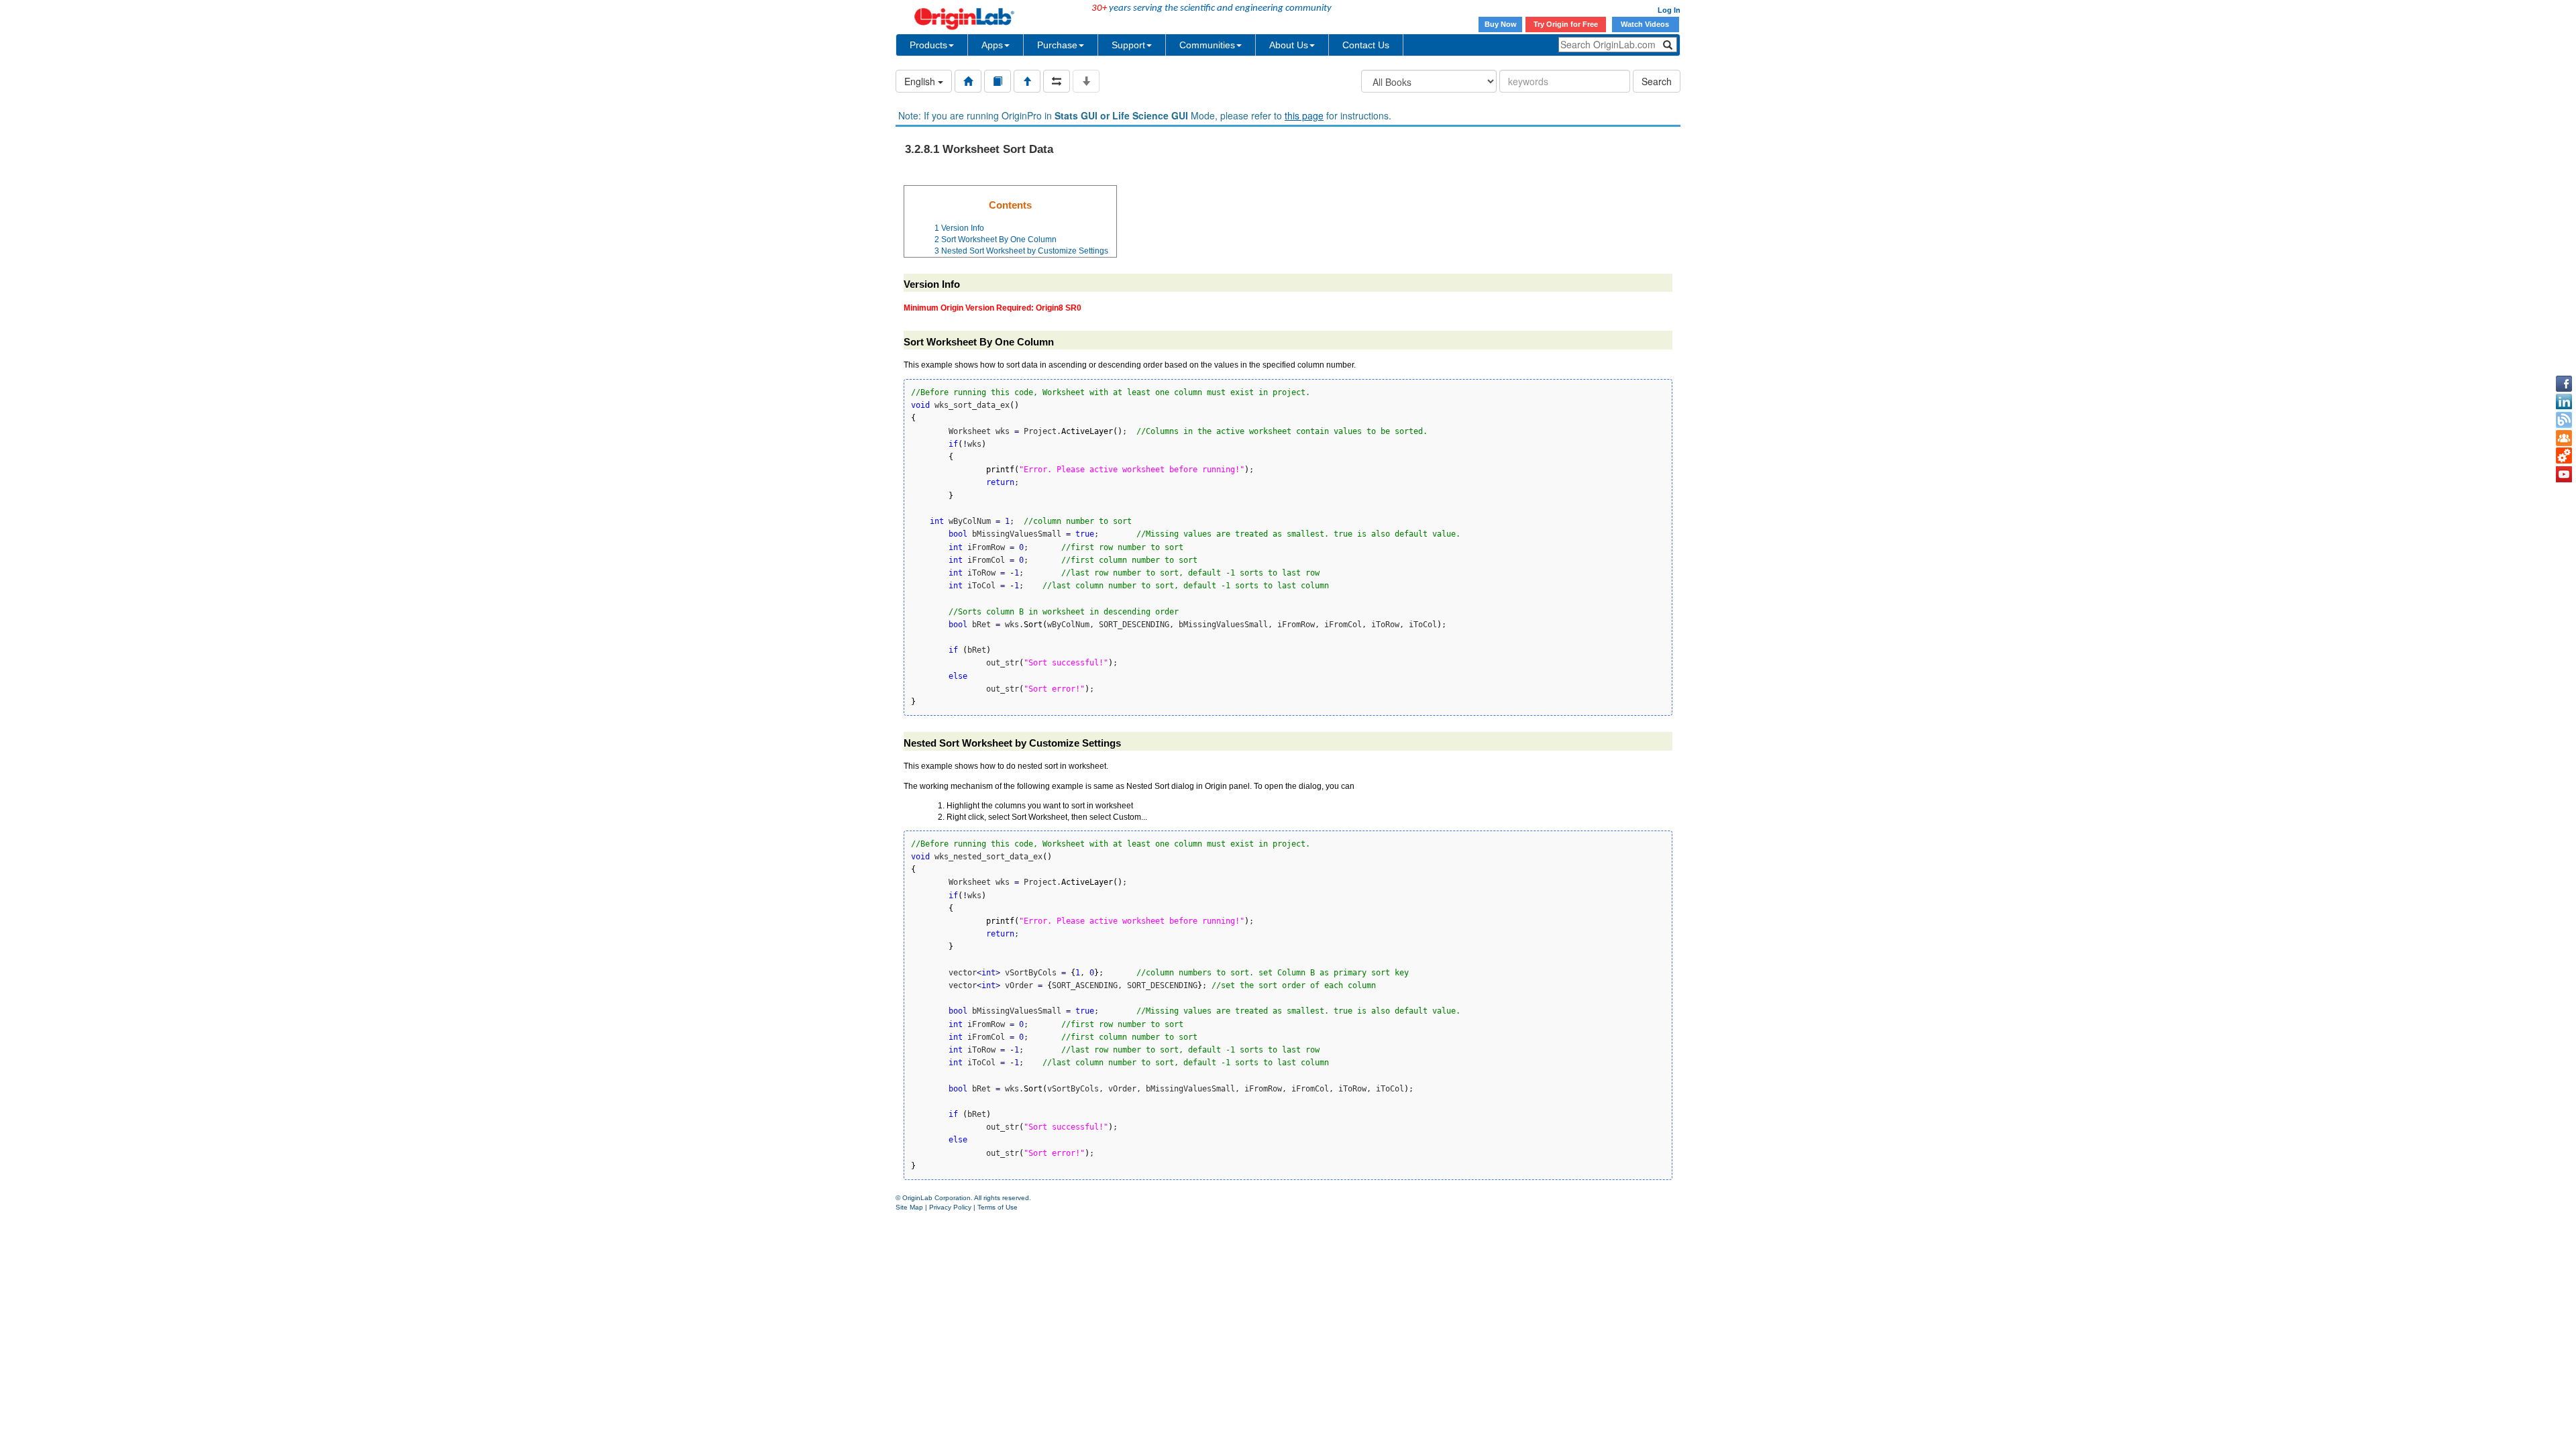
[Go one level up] (1027, 81)
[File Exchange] (2564, 456)
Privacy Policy (950, 1207)
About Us (1289, 45)
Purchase (1057, 45)
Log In (1669, 10)
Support (1128, 45)
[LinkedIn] (2564, 402)
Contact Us (1366, 45)
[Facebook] (2564, 384)
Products (928, 45)
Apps (992, 45)
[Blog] (2564, 420)
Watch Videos (1646, 24)
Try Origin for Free (1566, 24)
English (921, 81)
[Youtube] (2564, 474)
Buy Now (1501, 24)
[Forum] (2564, 438)
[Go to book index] (998, 81)
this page (1304, 115)
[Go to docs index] (968, 81)
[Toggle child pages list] (1086, 81)
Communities (1207, 45)
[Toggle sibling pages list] (1057, 81)
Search (1657, 81)
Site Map (909, 1207)
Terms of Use (998, 1207)
